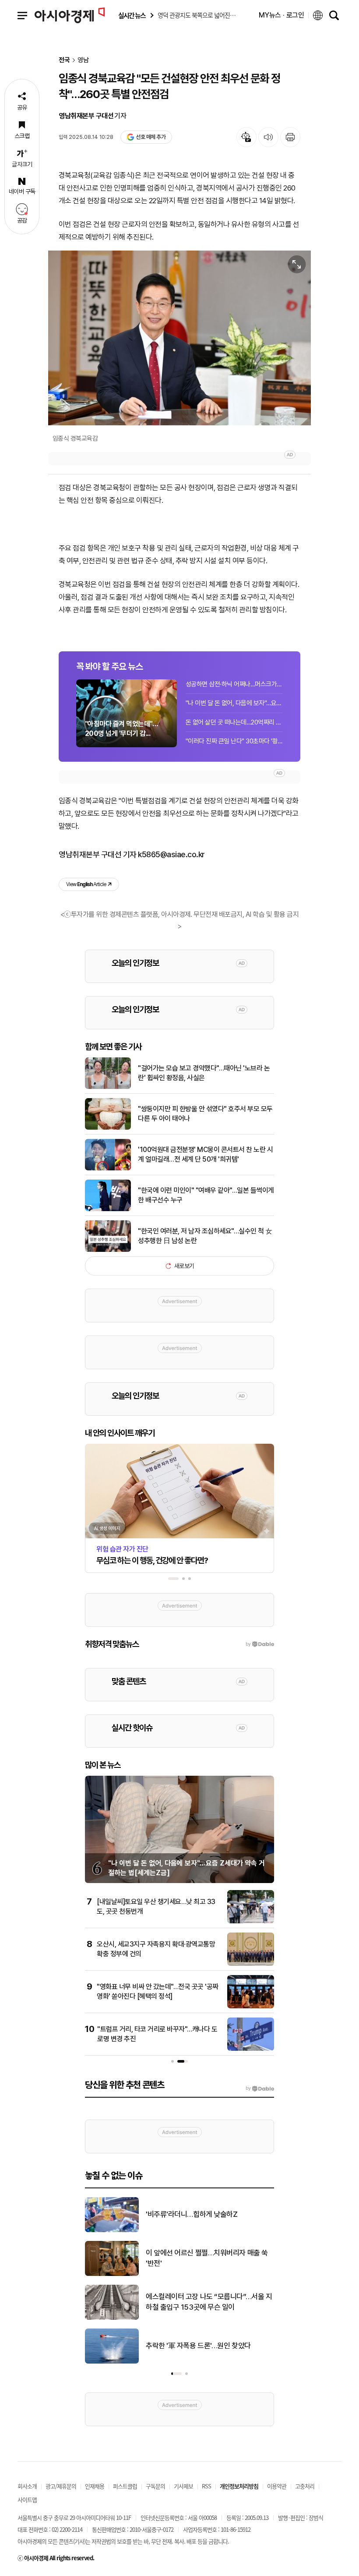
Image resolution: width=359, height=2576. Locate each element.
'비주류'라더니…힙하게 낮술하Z (192, 2214)
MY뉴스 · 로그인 (282, 15)
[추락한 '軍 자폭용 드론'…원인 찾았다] (112, 2362)
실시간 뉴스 (132, 16)
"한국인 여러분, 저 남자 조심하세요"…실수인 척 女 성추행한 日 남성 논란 (205, 1236)
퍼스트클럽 (125, 2486)
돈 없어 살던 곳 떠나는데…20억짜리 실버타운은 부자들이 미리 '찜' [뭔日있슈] (234, 722)
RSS (206, 2486)
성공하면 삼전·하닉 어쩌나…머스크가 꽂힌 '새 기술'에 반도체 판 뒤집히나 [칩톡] (234, 684)
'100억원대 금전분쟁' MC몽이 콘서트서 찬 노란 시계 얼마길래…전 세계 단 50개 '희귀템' (205, 1154)
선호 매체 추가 (151, 137)
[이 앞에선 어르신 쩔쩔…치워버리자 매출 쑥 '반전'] (112, 2274)
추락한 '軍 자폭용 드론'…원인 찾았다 (198, 2346)
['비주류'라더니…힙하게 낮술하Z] (112, 2230)
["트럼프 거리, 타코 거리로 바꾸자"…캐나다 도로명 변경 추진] (251, 2049)
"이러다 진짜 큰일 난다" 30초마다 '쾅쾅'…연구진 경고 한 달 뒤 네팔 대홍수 (234, 741)
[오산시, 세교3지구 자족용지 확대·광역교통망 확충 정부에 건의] (251, 1964)
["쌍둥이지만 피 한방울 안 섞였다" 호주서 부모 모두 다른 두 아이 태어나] (108, 1128)
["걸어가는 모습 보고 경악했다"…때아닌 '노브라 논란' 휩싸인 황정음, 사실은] (108, 1087)
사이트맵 (27, 2500)
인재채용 (95, 2486)
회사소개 (27, 2486)
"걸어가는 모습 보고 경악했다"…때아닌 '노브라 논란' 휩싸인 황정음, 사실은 (204, 1073)
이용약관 (277, 2486)
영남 (83, 60)
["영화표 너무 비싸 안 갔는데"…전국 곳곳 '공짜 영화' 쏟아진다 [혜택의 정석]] (251, 2007)
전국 (64, 60)
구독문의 (155, 2486)
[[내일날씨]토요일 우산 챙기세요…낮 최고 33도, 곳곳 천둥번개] (251, 1922)
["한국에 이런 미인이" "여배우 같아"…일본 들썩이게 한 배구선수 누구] (108, 1209)
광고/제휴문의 (61, 2486)
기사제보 (183, 2486)
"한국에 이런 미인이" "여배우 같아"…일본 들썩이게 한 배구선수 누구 (206, 1195)
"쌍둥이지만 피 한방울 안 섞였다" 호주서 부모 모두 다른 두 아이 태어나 (205, 1114)
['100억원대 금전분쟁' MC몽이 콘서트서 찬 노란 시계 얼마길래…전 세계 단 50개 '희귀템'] (108, 1169)
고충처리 (305, 2486)
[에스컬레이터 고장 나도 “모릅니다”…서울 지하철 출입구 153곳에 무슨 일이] (112, 2318)
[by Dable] (260, 2088)
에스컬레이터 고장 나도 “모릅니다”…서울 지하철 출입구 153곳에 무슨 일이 (209, 2302)
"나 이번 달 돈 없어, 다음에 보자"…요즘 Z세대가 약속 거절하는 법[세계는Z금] (234, 703)
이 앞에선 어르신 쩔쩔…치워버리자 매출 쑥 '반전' (207, 2258)
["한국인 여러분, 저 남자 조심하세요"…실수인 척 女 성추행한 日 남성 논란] (108, 1250)
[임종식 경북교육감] (179, 338)
